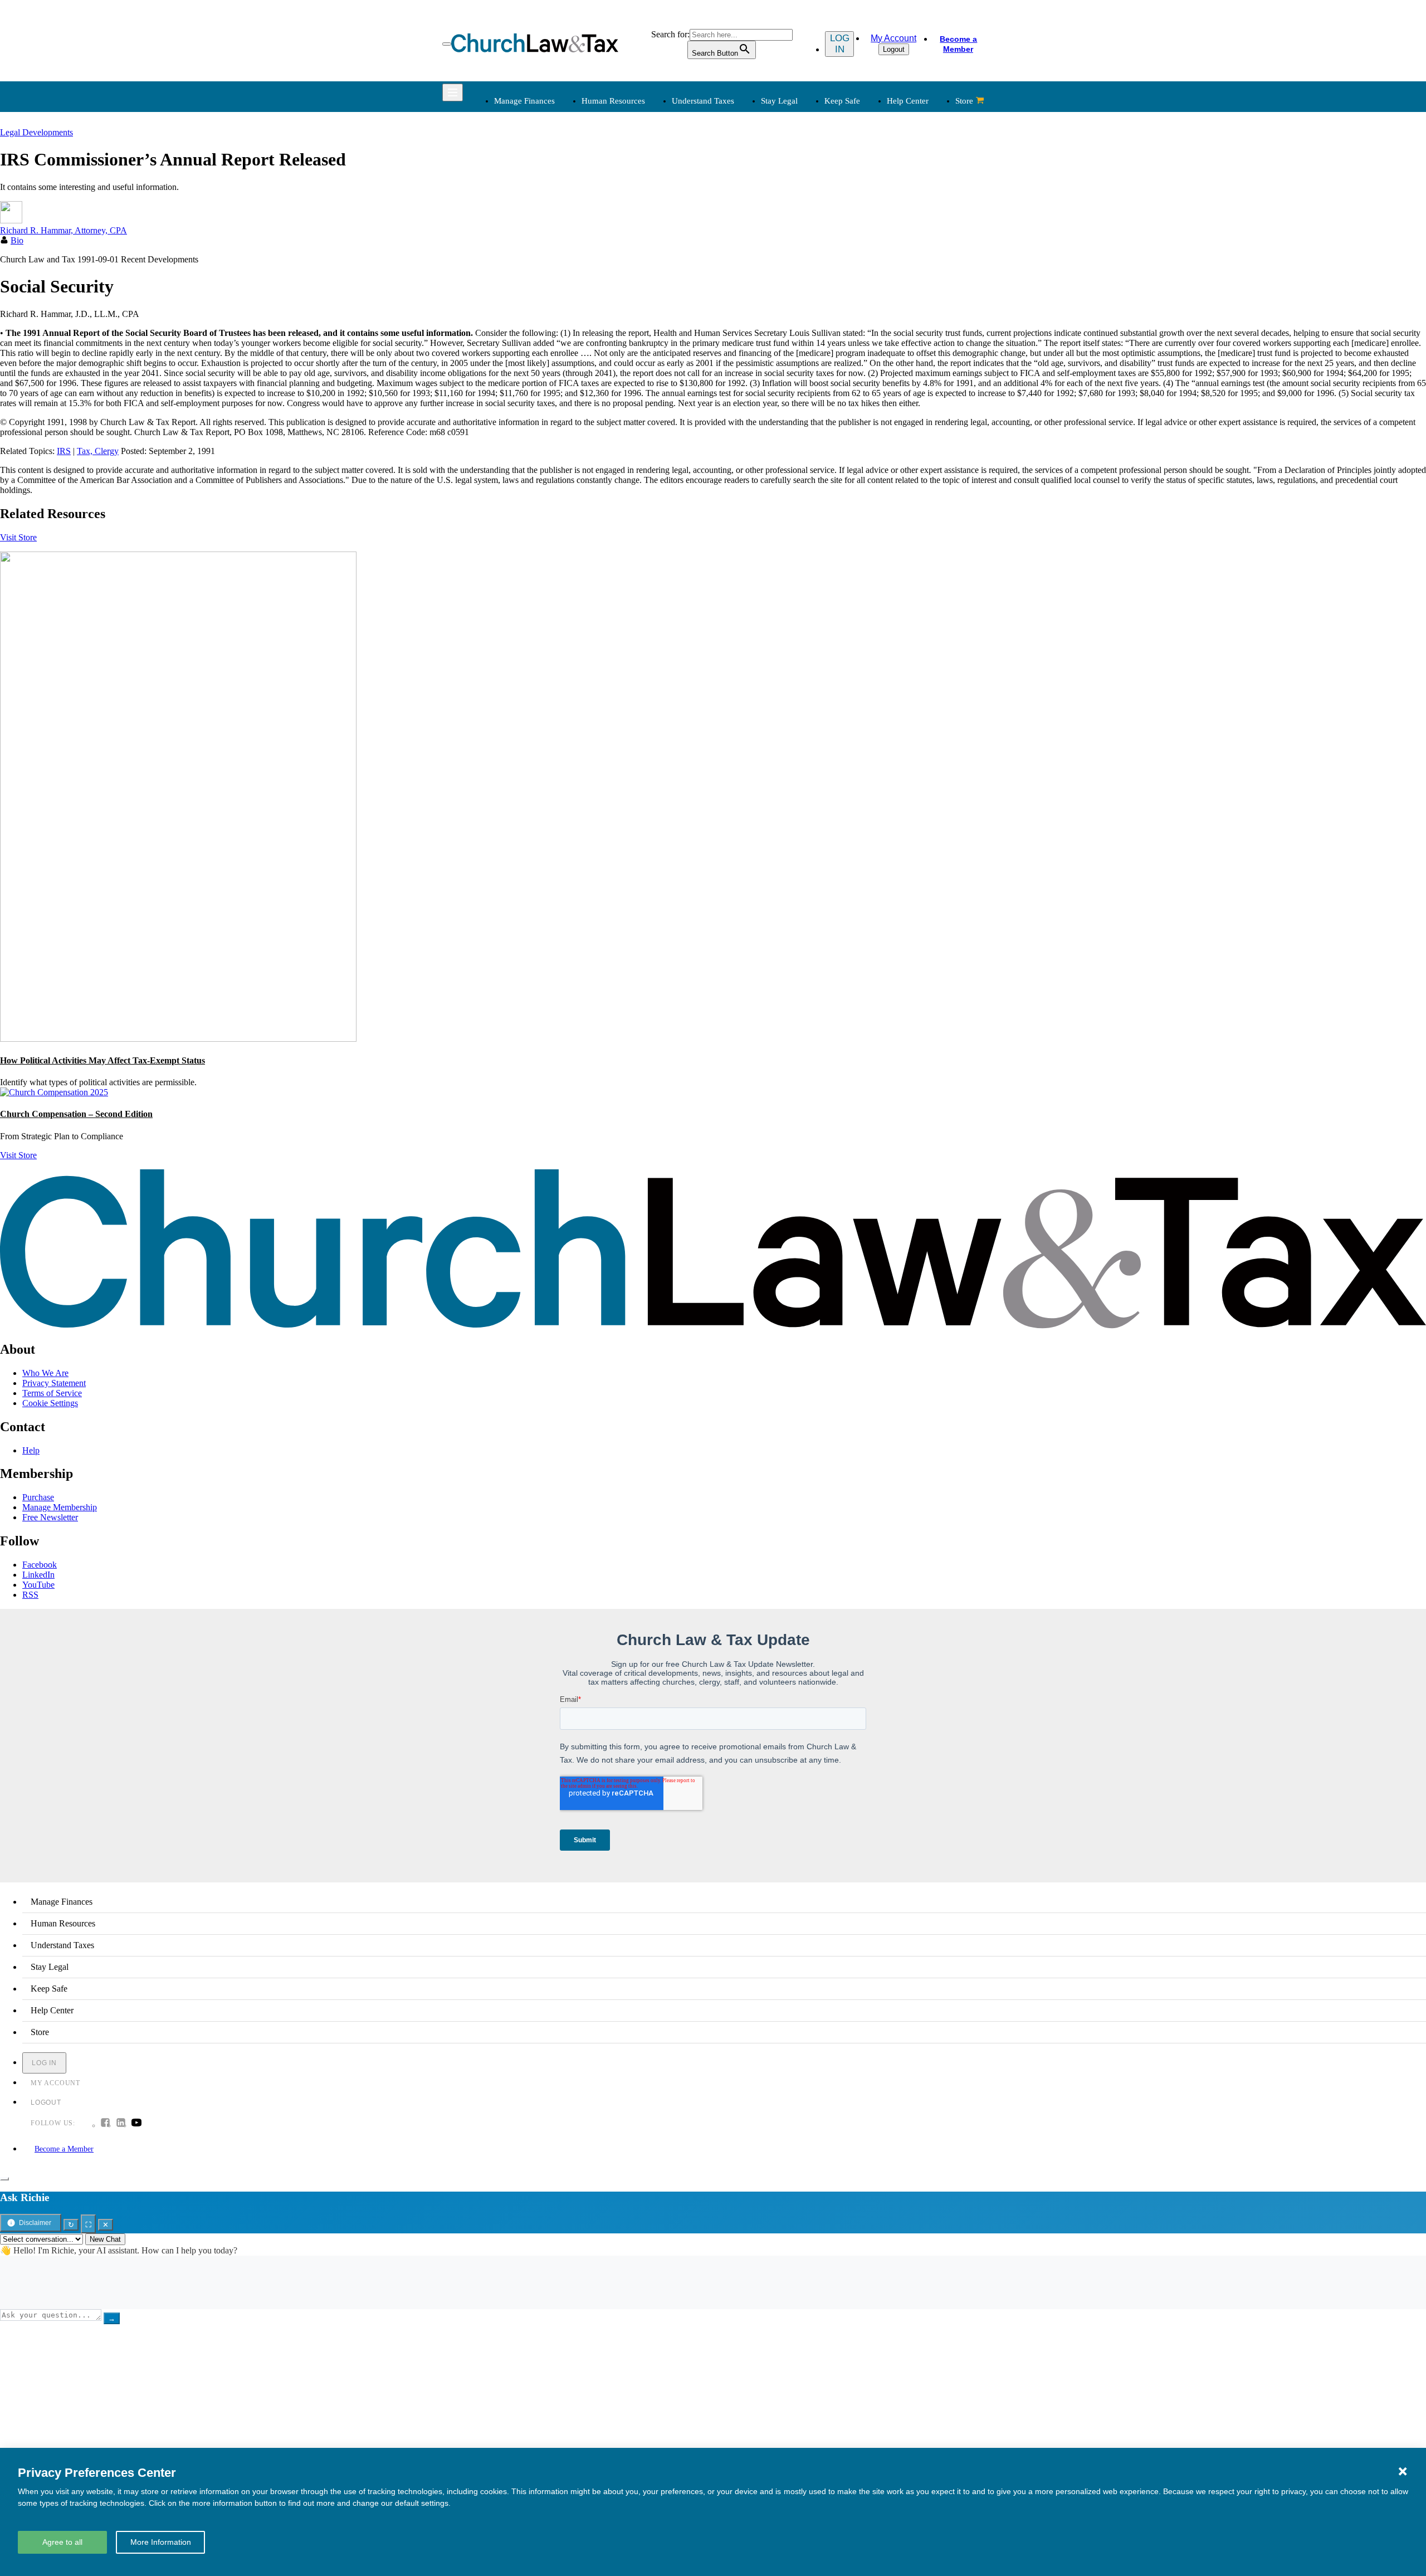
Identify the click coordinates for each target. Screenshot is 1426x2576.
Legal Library (861, 249)
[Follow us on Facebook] (105, 2124)
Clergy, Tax (743, 169)
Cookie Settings (50, 1403)
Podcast (621, 319)
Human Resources (613, 101)
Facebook (40, 1565)
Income (736, 209)
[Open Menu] (447, 44)
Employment (630, 182)
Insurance (509, 346)
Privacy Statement (54, 1383)
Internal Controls (522, 222)
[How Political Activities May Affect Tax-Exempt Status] (178, 1039)
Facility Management (529, 332)
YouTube (38, 1585)
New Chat (105, 2239)
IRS (64, 451)
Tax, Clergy (98, 451)
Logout (894, 49)
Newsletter (626, 306)
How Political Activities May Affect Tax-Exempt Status (102, 1060)
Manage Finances (524, 101)
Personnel (624, 209)
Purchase (38, 1497)
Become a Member (958, 44)
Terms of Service (52, 1393)
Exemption (742, 182)
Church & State (865, 195)
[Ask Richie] (4, 2179)
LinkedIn (38, 1575)
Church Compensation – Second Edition (76, 1114)
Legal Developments (874, 235)
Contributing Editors (758, 372)
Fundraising (513, 209)
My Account (893, 38)
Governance (859, 222)
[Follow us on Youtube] (136, 2124)
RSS (30, 1595)
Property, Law (862, 262)
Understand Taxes (703, 101)
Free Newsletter (50, 1517)
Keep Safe (842, 101)
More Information (161, 2542)
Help (31, 1450)
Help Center (908, 101)
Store (964, 101)
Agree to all (62, 2542)
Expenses (739, 195)
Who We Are (729, 287)
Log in (840, 44)
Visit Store (18, 537)
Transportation (518, 359)
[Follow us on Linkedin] (121, 2124)
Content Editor (748, 332)
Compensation (633, 169)
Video (618, 359)
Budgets (507, 169)
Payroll (620, 195)
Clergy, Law (859, 209)
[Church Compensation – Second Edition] (54, 1092)
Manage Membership (60, 1507)
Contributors (744, 386)
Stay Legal (779, 101)
